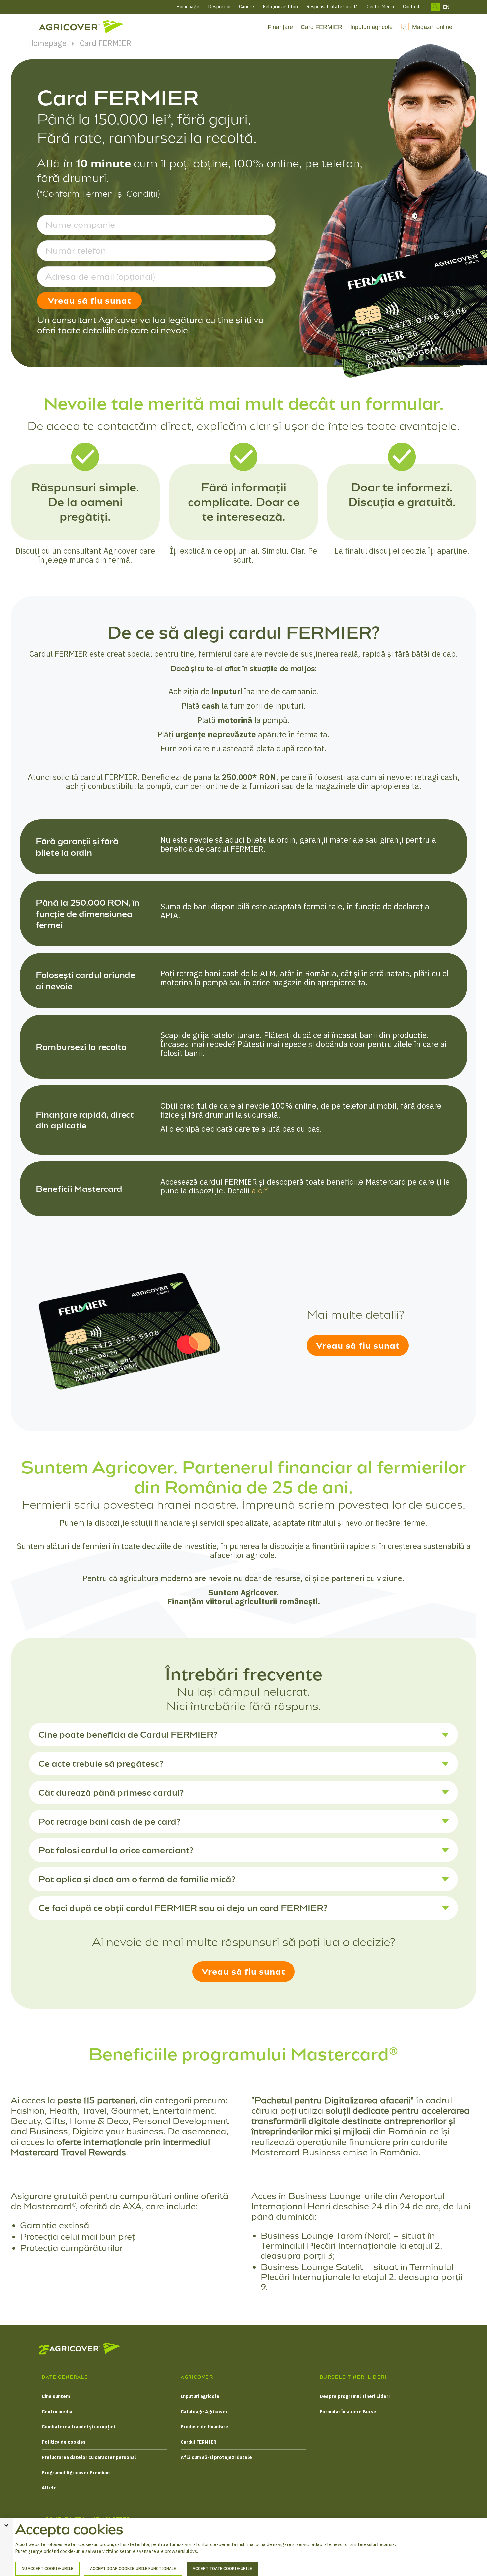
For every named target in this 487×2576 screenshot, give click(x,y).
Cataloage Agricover (204, 2412)
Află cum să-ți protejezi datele (216, 2457)
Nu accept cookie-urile (47, 2569)
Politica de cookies (64, 2442)
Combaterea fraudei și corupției (78, 2427)
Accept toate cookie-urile (222, 2569)
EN (446, 7)
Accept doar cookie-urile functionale (133, 2569)
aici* (260, 1191)
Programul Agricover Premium (76, 2473)
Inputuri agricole (371, 27)
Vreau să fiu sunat (89, 301)
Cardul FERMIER (198, 2442)
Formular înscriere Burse (348, 2412)
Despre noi (219, 7)
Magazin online (432, 27)
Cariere (246, 7)
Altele (49, 2488)
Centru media (57, 2412)
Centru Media (380, 7)
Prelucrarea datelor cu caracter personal (89, 2457)
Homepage (188, 7)
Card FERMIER (322, 27)
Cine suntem (56, 2396)
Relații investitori (280, 7)
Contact (411, 7)
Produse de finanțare (204, 2427)
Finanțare (280, 27)
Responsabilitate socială (332, 7)
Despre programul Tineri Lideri (355, 2396)
